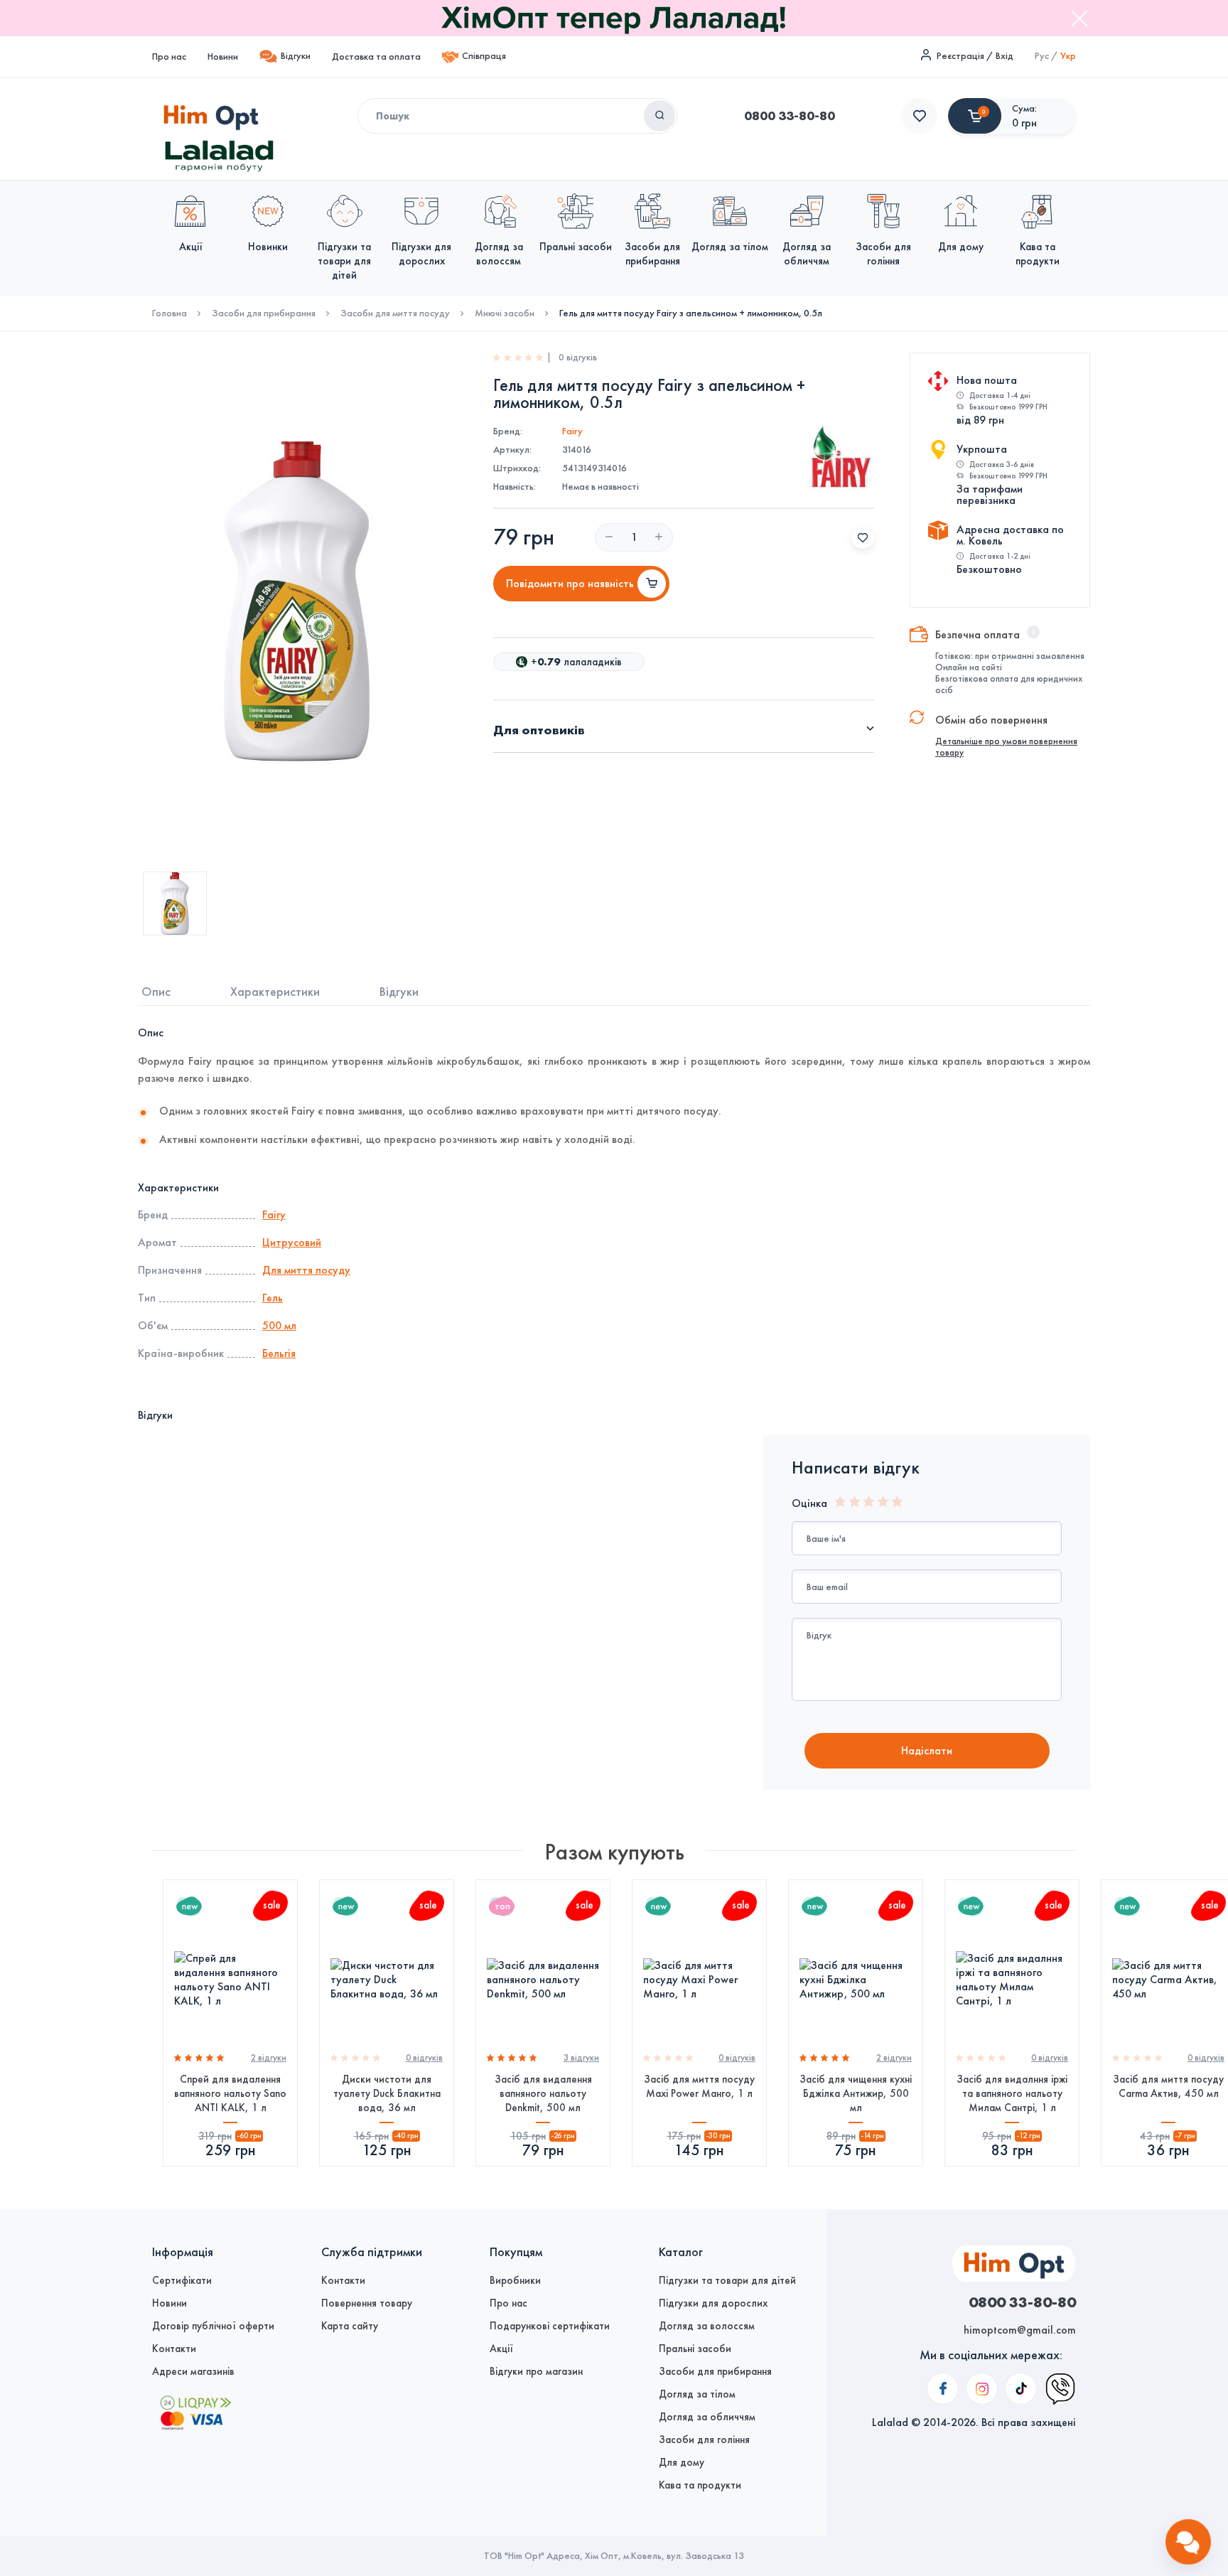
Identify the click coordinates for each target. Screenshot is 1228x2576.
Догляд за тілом (697, 2394)
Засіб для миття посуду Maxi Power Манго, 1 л (699, 2086)
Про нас (169, 57)
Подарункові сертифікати (550, 2326)
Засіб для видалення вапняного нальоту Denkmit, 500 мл (543, 2093)
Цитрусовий (292, 1242)
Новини (223, 57)
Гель (273, 1298)
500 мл (279, 1325)
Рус (1042, 56)
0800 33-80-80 (790, 116)
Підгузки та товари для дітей (727, 2280)
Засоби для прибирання (264, 313)
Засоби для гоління (704, 2440)
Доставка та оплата (376, 57)
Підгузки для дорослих (713, 2303)
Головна (169, 313)
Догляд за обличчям (707, 2417)
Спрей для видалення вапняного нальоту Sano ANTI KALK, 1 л (230, 2093)
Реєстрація (960, 56)
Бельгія (279, 1353)
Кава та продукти (700, 2485)
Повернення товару (367, 2303)
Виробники (515, 2280)
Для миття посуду (306, 1270)
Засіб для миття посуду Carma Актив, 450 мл (1168, 2086)
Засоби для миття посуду (395, 313)
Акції (501, 2349)
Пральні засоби (695, 2349)
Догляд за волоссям (707, 2326)
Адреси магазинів (193, 2371)
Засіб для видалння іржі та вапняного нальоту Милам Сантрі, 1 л (1012, 2093)
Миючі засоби (505, 313)
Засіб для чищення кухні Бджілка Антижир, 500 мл (856, 2093)
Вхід (1005, 56)
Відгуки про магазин (536, 2371)
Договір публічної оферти (213, 2326)
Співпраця (484, 56)
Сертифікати (182, 2280)
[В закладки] (863, 537)
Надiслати (927, 1750)
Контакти (174, 2349)
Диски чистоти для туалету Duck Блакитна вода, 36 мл (387, 2093)
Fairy (572, 431)
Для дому (682, 2462)
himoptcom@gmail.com (1020, 2330)
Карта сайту (350, 2326)
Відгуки (296, 56)
